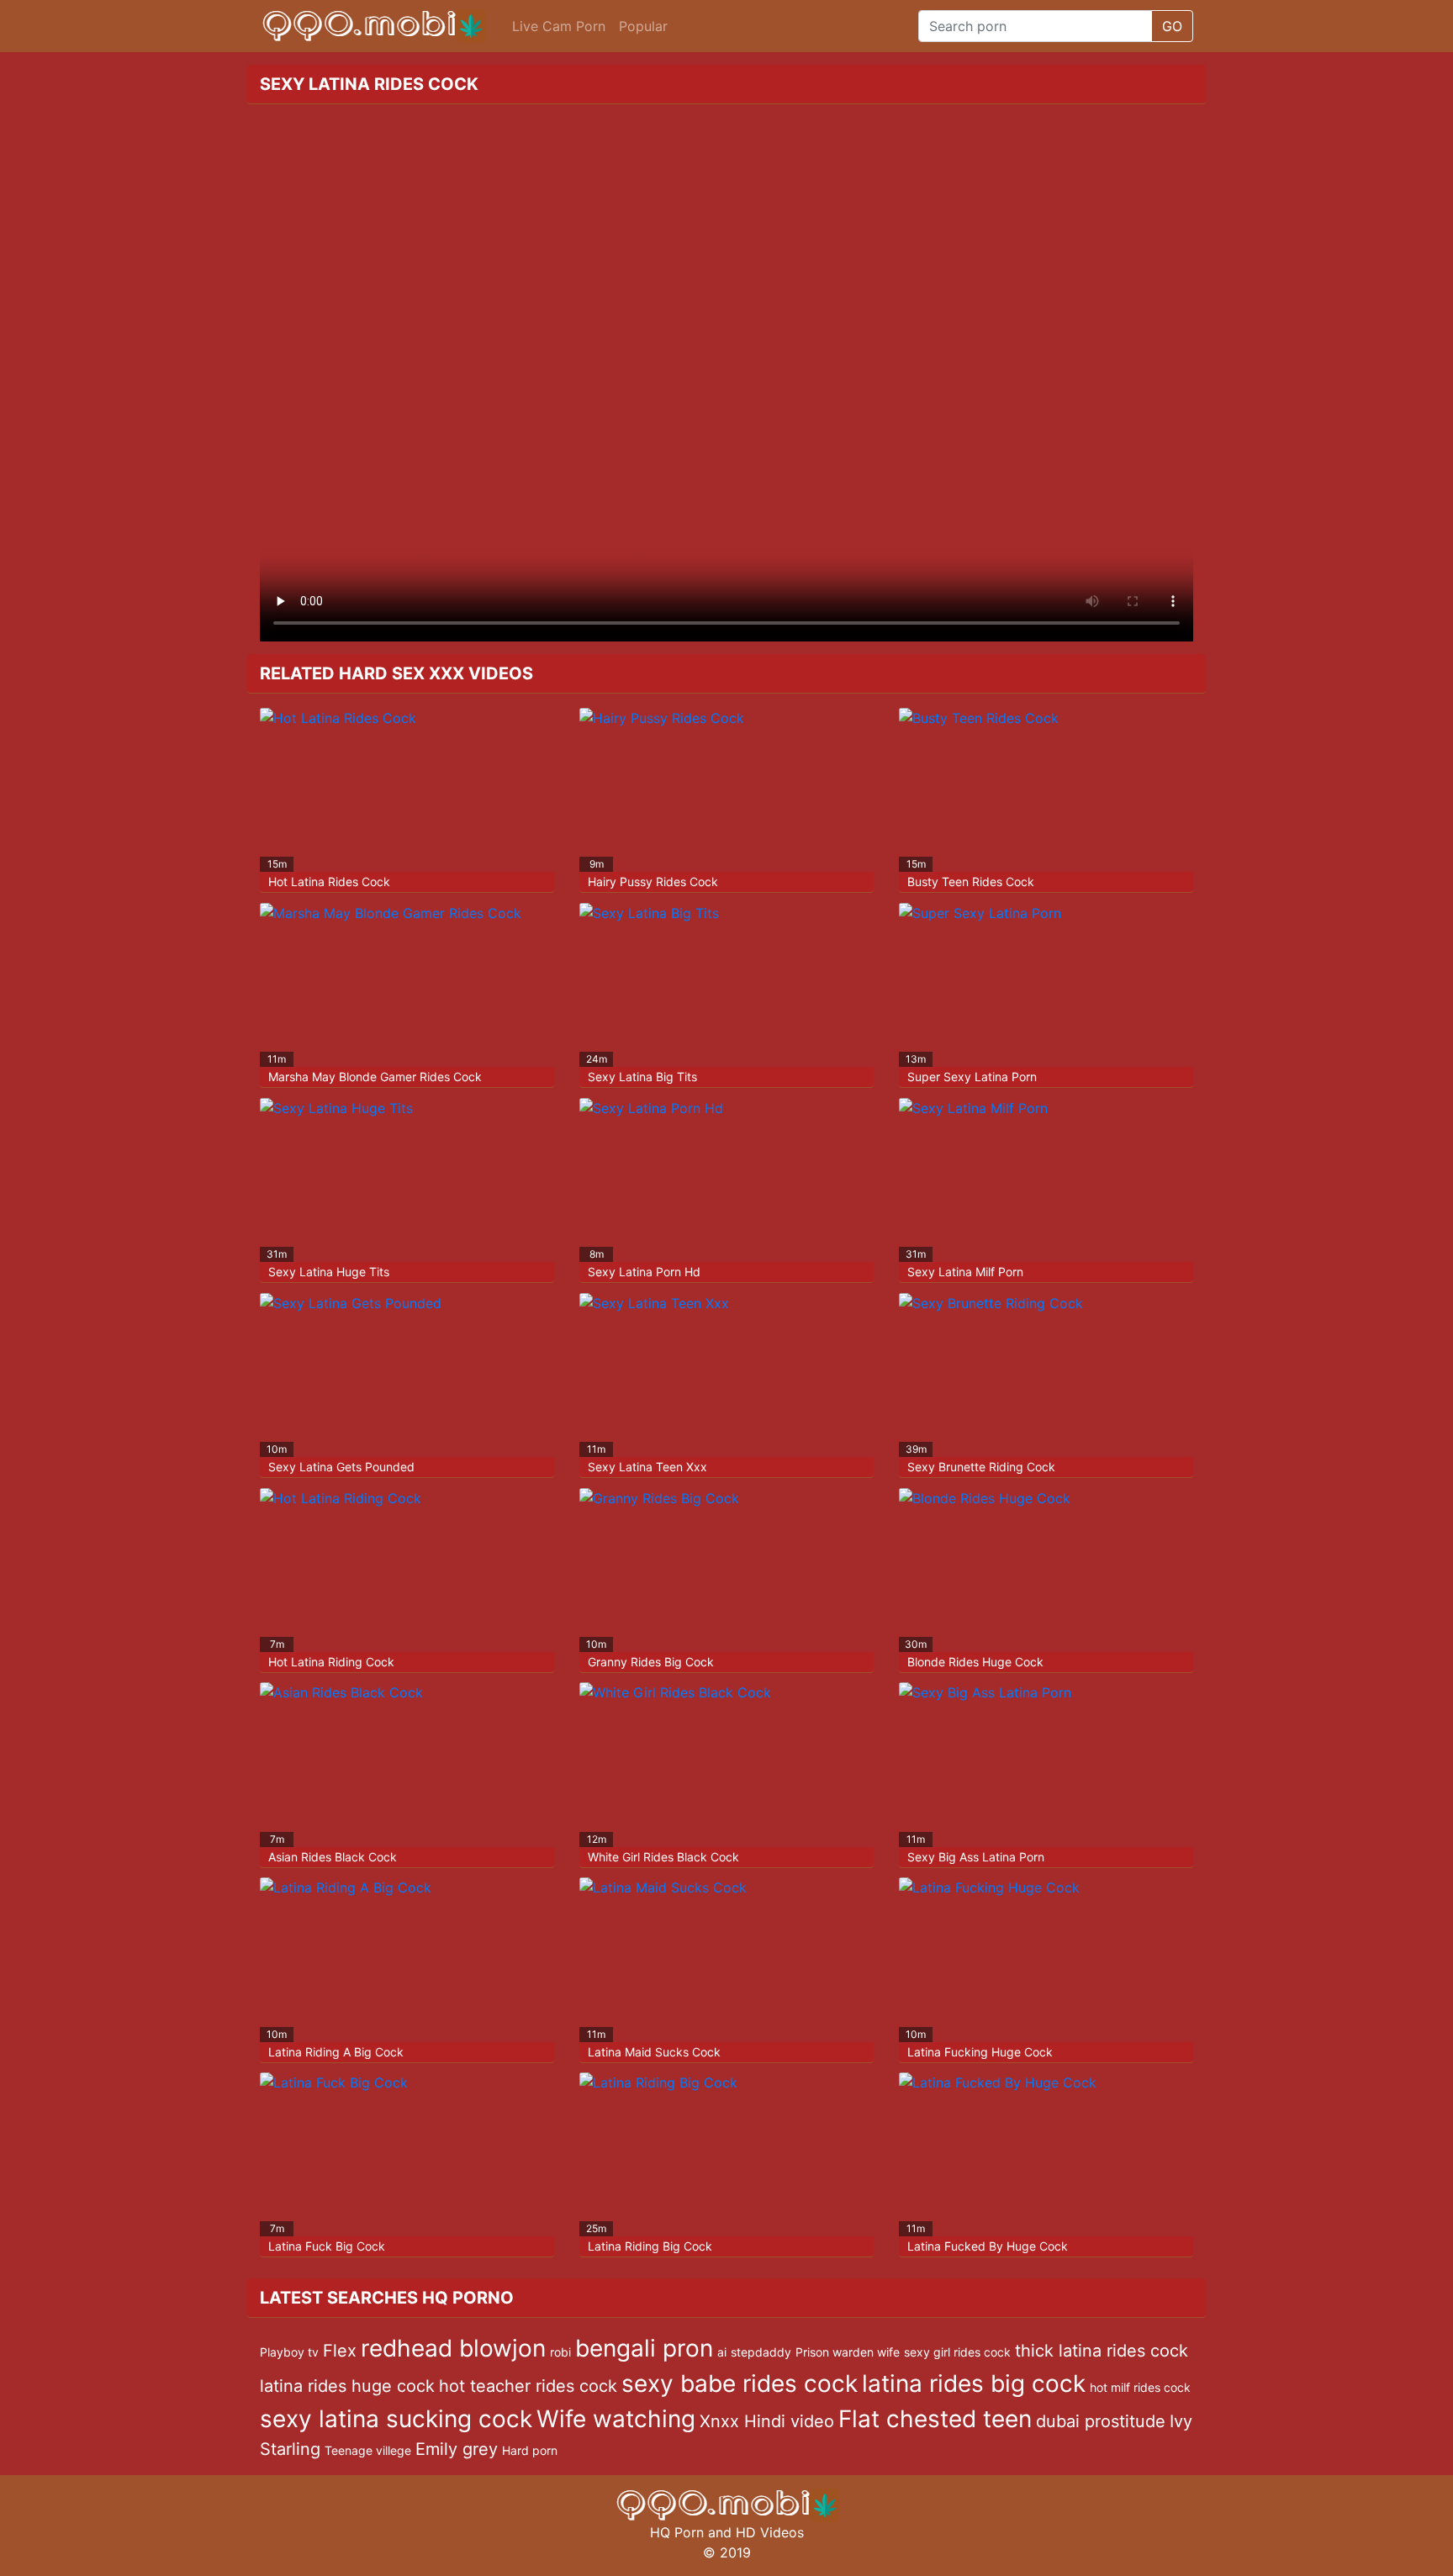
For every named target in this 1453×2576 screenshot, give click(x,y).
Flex (340, 2351)
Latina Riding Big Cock (650, 2246)
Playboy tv (289, 2352)
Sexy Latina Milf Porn (965, 1272)
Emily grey (457, 2449)
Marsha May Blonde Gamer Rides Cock (375, 1077)
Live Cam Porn (559, 26)
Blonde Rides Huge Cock (975, 1662)
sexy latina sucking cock (396, 2419)
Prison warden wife (848, 2352)
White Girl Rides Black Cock (663, 1857)
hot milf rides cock (1140, 2387)
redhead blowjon (453, 2348)
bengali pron (644, 2348)
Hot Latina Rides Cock (329, 882)
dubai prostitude (1101, 2421)
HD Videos (770, 2532)
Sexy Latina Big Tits (642, 1077)
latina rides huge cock (347, 2386)
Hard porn (530, 2450)
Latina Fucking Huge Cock (980, 2052)
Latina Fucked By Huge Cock (988, 2246)
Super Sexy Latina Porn (972, 1077)
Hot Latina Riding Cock (331, 1662)
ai (722, 2352)
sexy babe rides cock (740, 2383)
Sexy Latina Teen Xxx (647, 1467)
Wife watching (616, 2419)
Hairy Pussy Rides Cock (653, 882)
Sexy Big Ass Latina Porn (976, 1857)
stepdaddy (761, 2352)
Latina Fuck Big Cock (327, 2246)
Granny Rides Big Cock (651, 1662)
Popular (643, 26)
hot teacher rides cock (528, 2386)
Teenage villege (368, 2450)
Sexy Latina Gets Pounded (341, 1467)
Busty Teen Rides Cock (971, 882)
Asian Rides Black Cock (333, 1857)
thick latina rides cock (1102, 2351)
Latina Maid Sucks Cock (654, 2052)
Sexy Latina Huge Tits (329, 1272)
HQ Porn (677, 2532)
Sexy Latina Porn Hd (644, 1272)
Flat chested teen (935, 2419)
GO (1172, 26)
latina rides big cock (974, 2383)
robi (560, 2352)
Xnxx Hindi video (767, 2421)
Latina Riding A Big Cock (336, 2052)
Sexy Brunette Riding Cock (981, 1467)
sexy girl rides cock (957, 2352)
